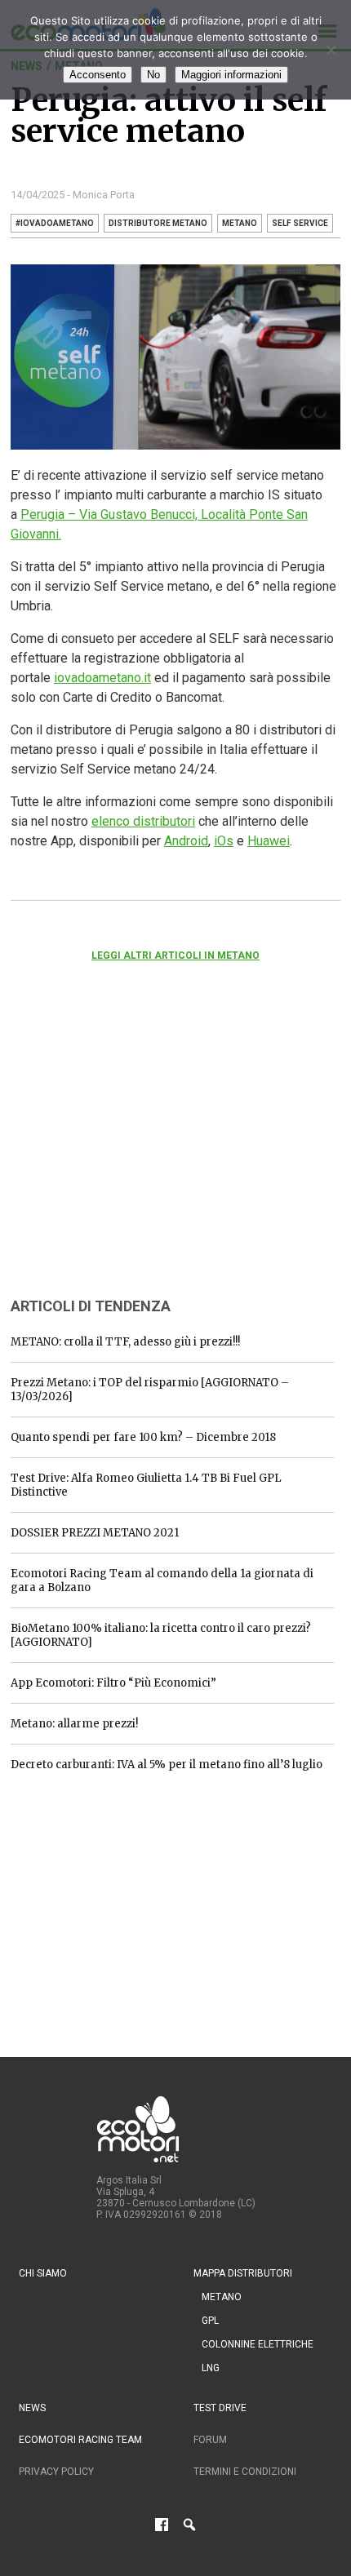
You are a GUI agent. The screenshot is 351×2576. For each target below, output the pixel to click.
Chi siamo (43, 2273)
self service (300, 223)
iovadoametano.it (102, 678)
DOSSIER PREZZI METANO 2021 (95, 1533)
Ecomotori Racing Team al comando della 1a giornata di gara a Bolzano (162, 1581)
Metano (222, 2297)
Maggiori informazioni (231, 75)
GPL (210, 2321)
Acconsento (98, 75)
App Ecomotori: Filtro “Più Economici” (113, 1683)
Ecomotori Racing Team (80, 2440)
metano (240, 223)
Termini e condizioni (245, 2472)
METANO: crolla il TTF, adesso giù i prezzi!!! (125, 1342)
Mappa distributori (243, 2273)
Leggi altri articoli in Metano (175, 955)
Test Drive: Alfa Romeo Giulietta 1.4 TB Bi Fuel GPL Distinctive (146, 1485)
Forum (210, 2440)
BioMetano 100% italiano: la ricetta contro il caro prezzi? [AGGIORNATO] (161, 1635)
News (32, 2408)
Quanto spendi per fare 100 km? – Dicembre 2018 (143, 1437)
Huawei (269, 841)
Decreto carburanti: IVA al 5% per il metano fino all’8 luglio (167, 1765)
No (153, 75)
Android (186, 841)
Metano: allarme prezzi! (74, 1724)
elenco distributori (143, 821)
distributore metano (158, 223)
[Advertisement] (133, 1151)
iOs (224, 841)
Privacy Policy (56, 2472)
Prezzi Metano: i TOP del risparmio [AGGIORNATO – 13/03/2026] (150, 1390)
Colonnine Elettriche (258, 2344)
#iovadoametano (55, 223)
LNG (211, 2368)
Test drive (220, 2408)
